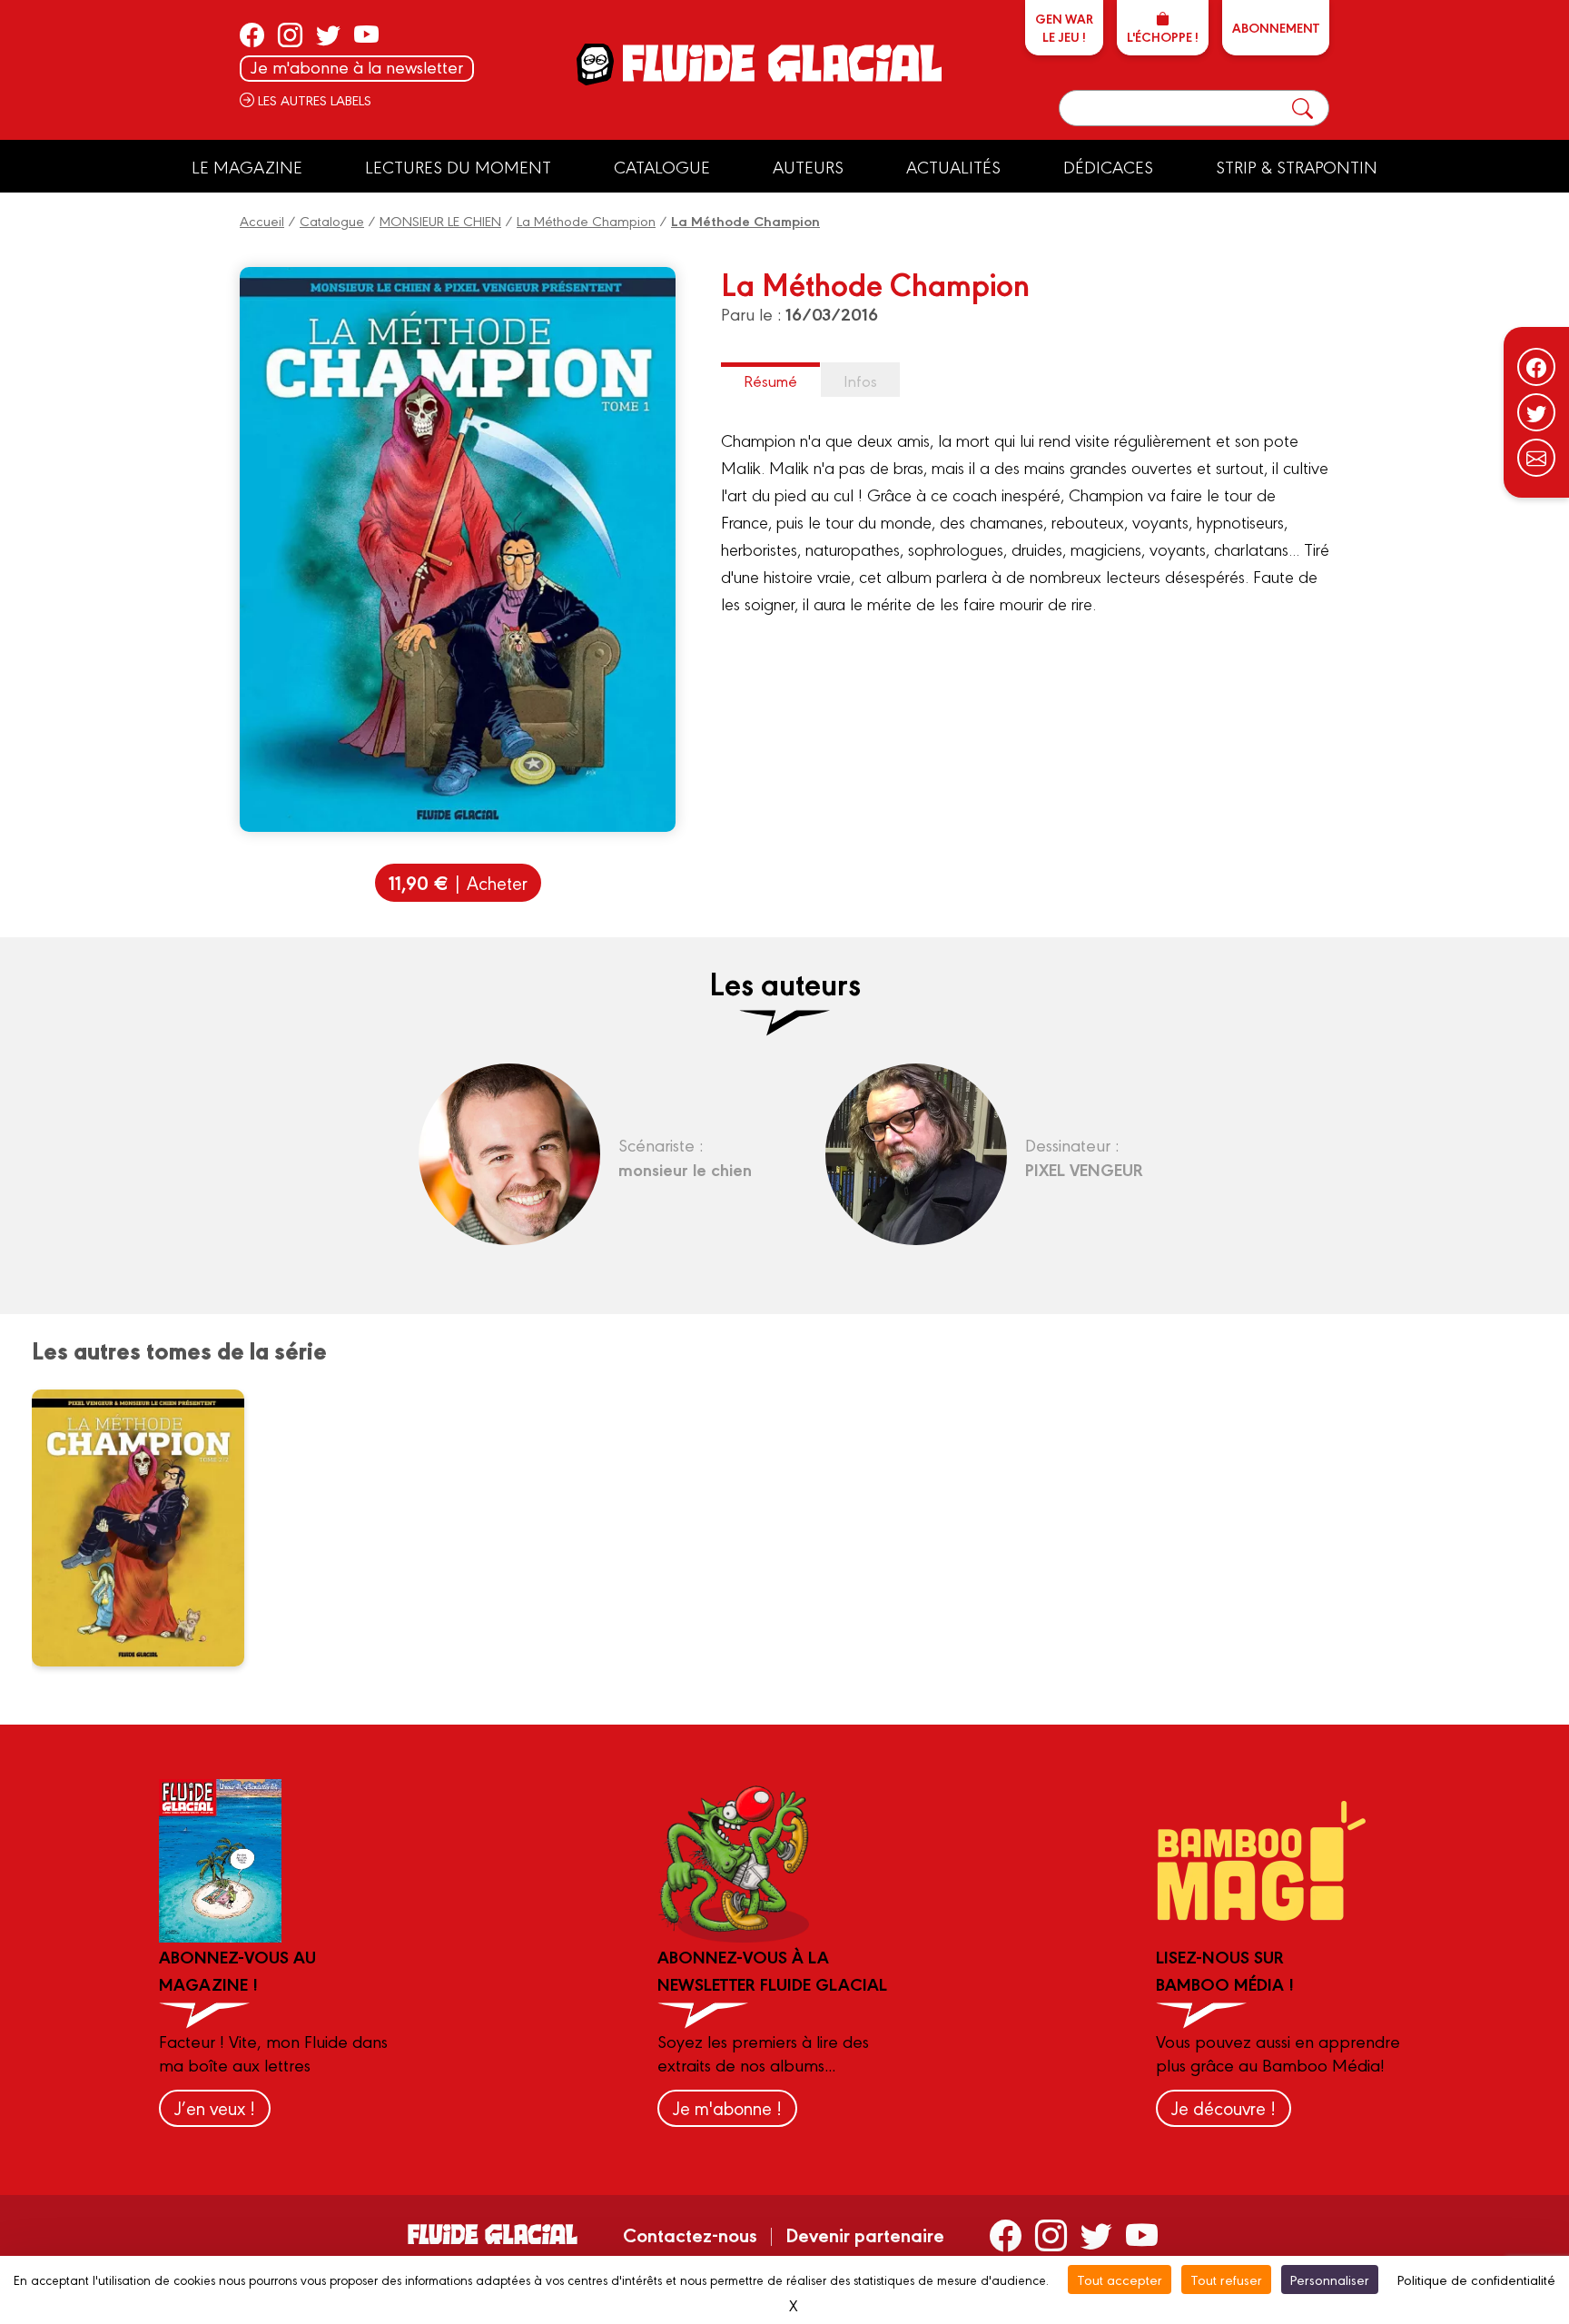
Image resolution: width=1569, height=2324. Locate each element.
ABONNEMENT (1276, 27)
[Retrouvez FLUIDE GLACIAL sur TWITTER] (328, 35)
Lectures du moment (458, 166)
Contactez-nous (690, 2234)
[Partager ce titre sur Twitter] (1536, 412)
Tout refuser (1226, 2279)
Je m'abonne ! (727, 2107)
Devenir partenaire (865, 2234)
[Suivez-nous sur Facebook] (1536, 367)
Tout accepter (1120, 2279)
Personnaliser (1330, 2279)
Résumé (770, 380)
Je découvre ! (1224, 2107)
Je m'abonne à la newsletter (357, 67)
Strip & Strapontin (1297, 166)
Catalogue (662, 166)
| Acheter (458, 882)
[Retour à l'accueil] (780, 63)
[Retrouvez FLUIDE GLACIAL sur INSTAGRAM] (290, 35)
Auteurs (808, 166)
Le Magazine (247, 166)
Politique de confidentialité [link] (1476, 2279)
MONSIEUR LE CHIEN (440, 220)
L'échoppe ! (1163, 36)
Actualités (953, 166)
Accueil (262, 220)
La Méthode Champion (586, 220)
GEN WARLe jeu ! (1064, 27)
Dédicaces (1108, 166)
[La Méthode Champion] (150, 1528)
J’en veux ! (215, 2107)
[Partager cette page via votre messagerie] (1536, 458)
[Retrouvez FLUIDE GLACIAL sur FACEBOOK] (252, 35)
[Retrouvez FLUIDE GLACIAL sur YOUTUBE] (366, 35)
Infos (860, 380)
